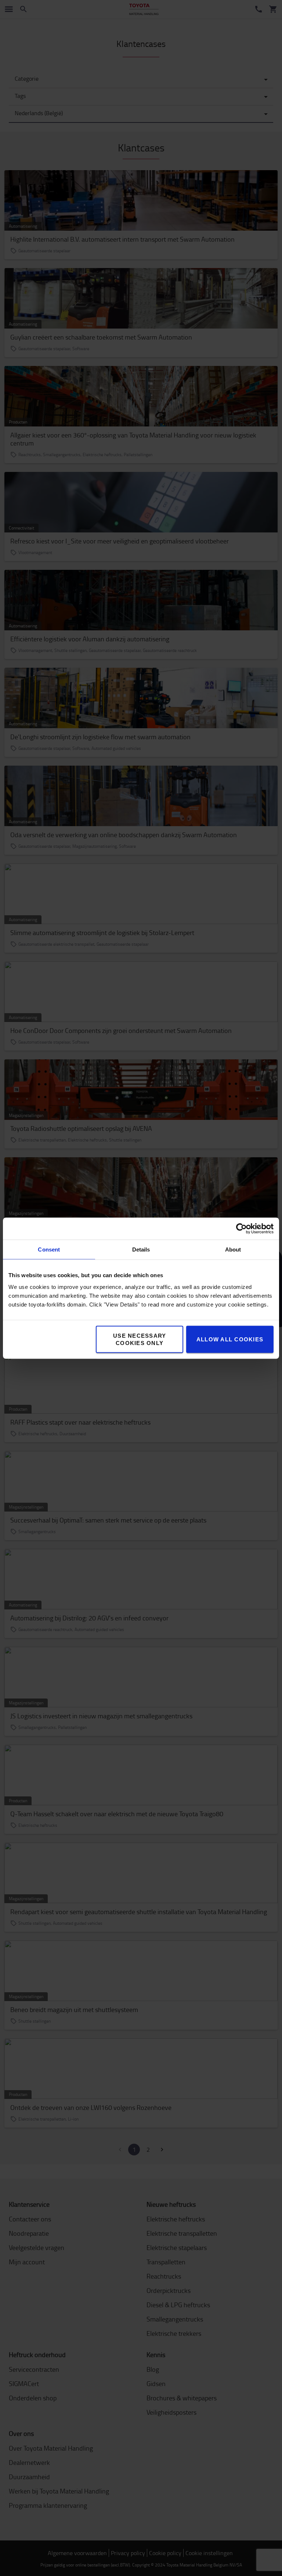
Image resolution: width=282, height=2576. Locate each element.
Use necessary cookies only (140, 1339)
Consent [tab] (49, 1249)
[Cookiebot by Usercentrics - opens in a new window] (241, 1228)
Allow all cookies (230, 1339)
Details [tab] (141, 1249)
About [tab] (233, 1249)
